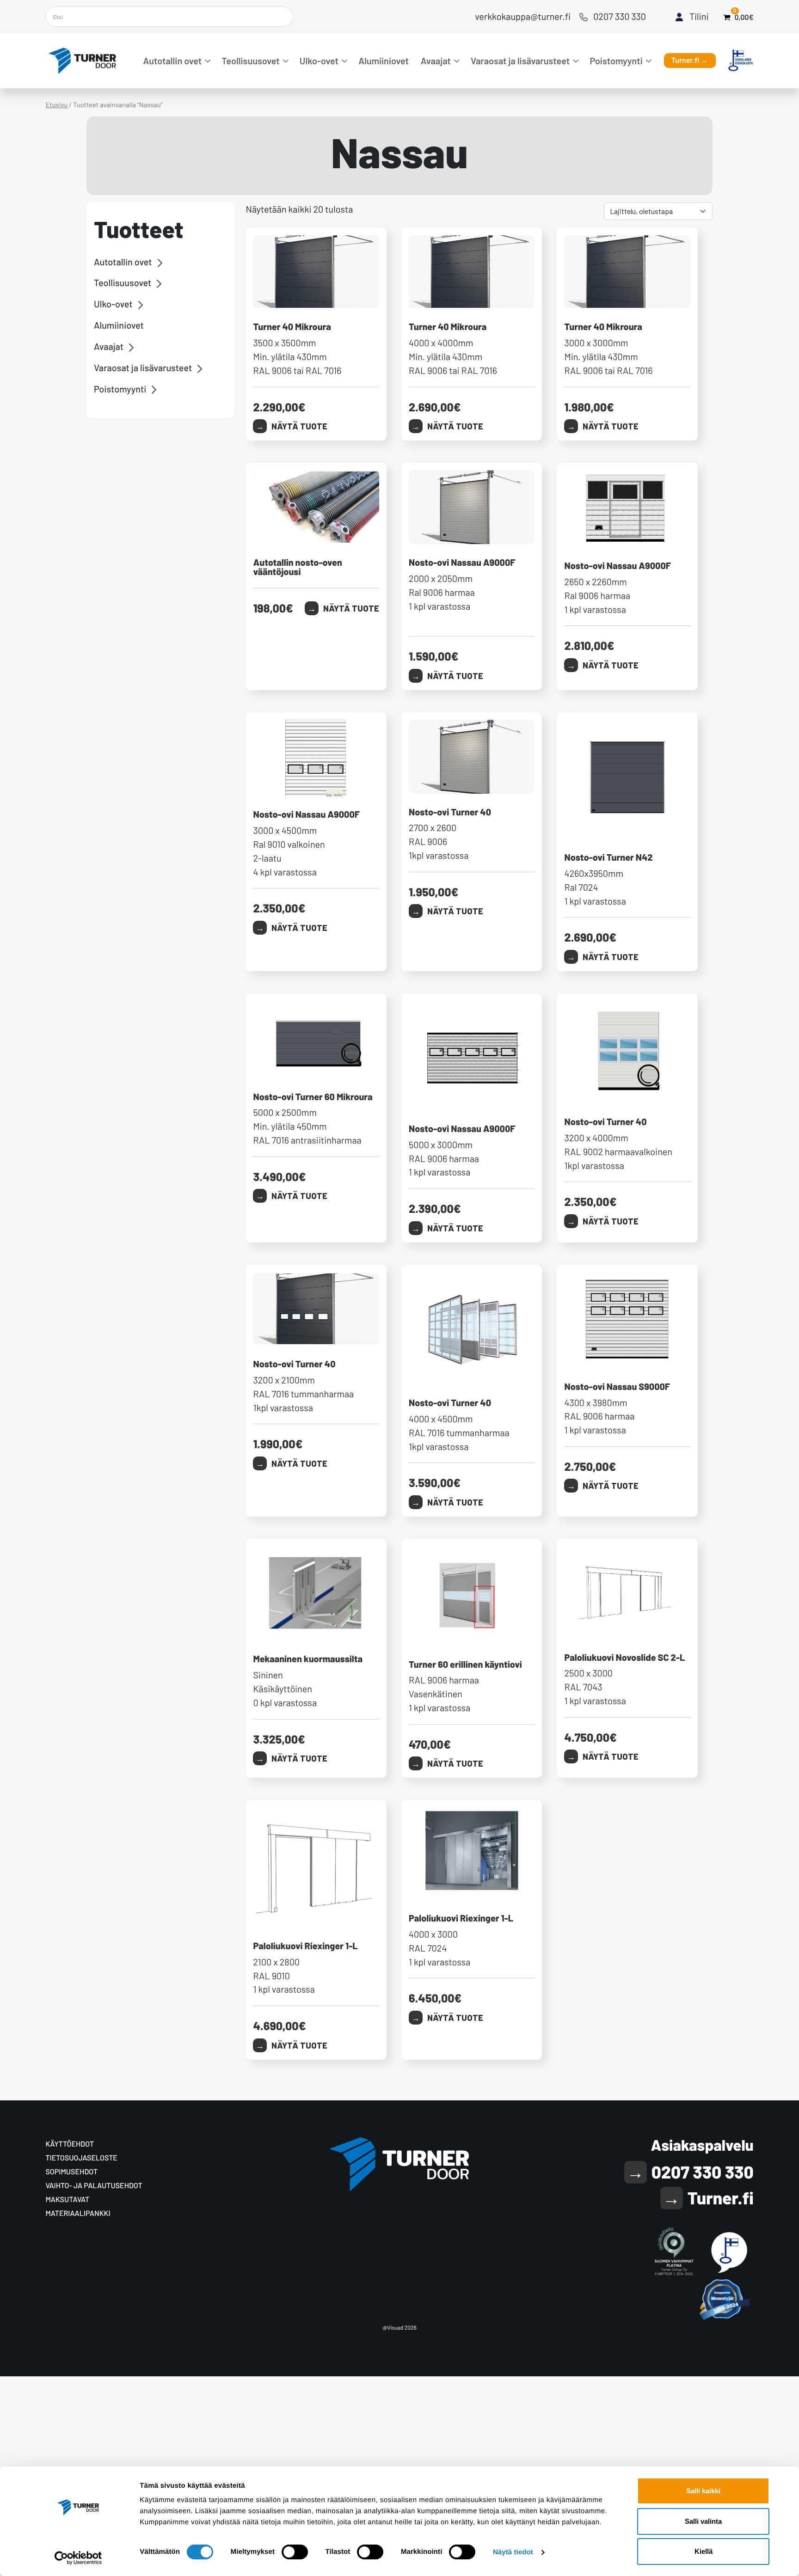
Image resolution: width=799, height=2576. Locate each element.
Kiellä (704, 2551)
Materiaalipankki (78, 2213)
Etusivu (56, 104)
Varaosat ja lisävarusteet (520, 61)
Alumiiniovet (384, 61)
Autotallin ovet (172, 61)
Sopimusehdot (71, 2172)
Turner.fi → (690, 60)
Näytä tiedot (513, 2552)
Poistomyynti (616, 61)
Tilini (699, 16)
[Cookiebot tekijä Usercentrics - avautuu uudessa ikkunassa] (78, 2558)
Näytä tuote (299, 426)
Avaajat (436, 61)
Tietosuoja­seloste (81, 2158)
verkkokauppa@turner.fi (523, 16)
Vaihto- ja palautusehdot (94, 2186)
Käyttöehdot (70, 2144)
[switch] (295, 2552)
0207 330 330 (620, 16)
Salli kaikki (703, 2491)
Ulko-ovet (319, 61)
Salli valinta (703, 2521)
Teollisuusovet (250, 61)
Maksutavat (67, 2200)
